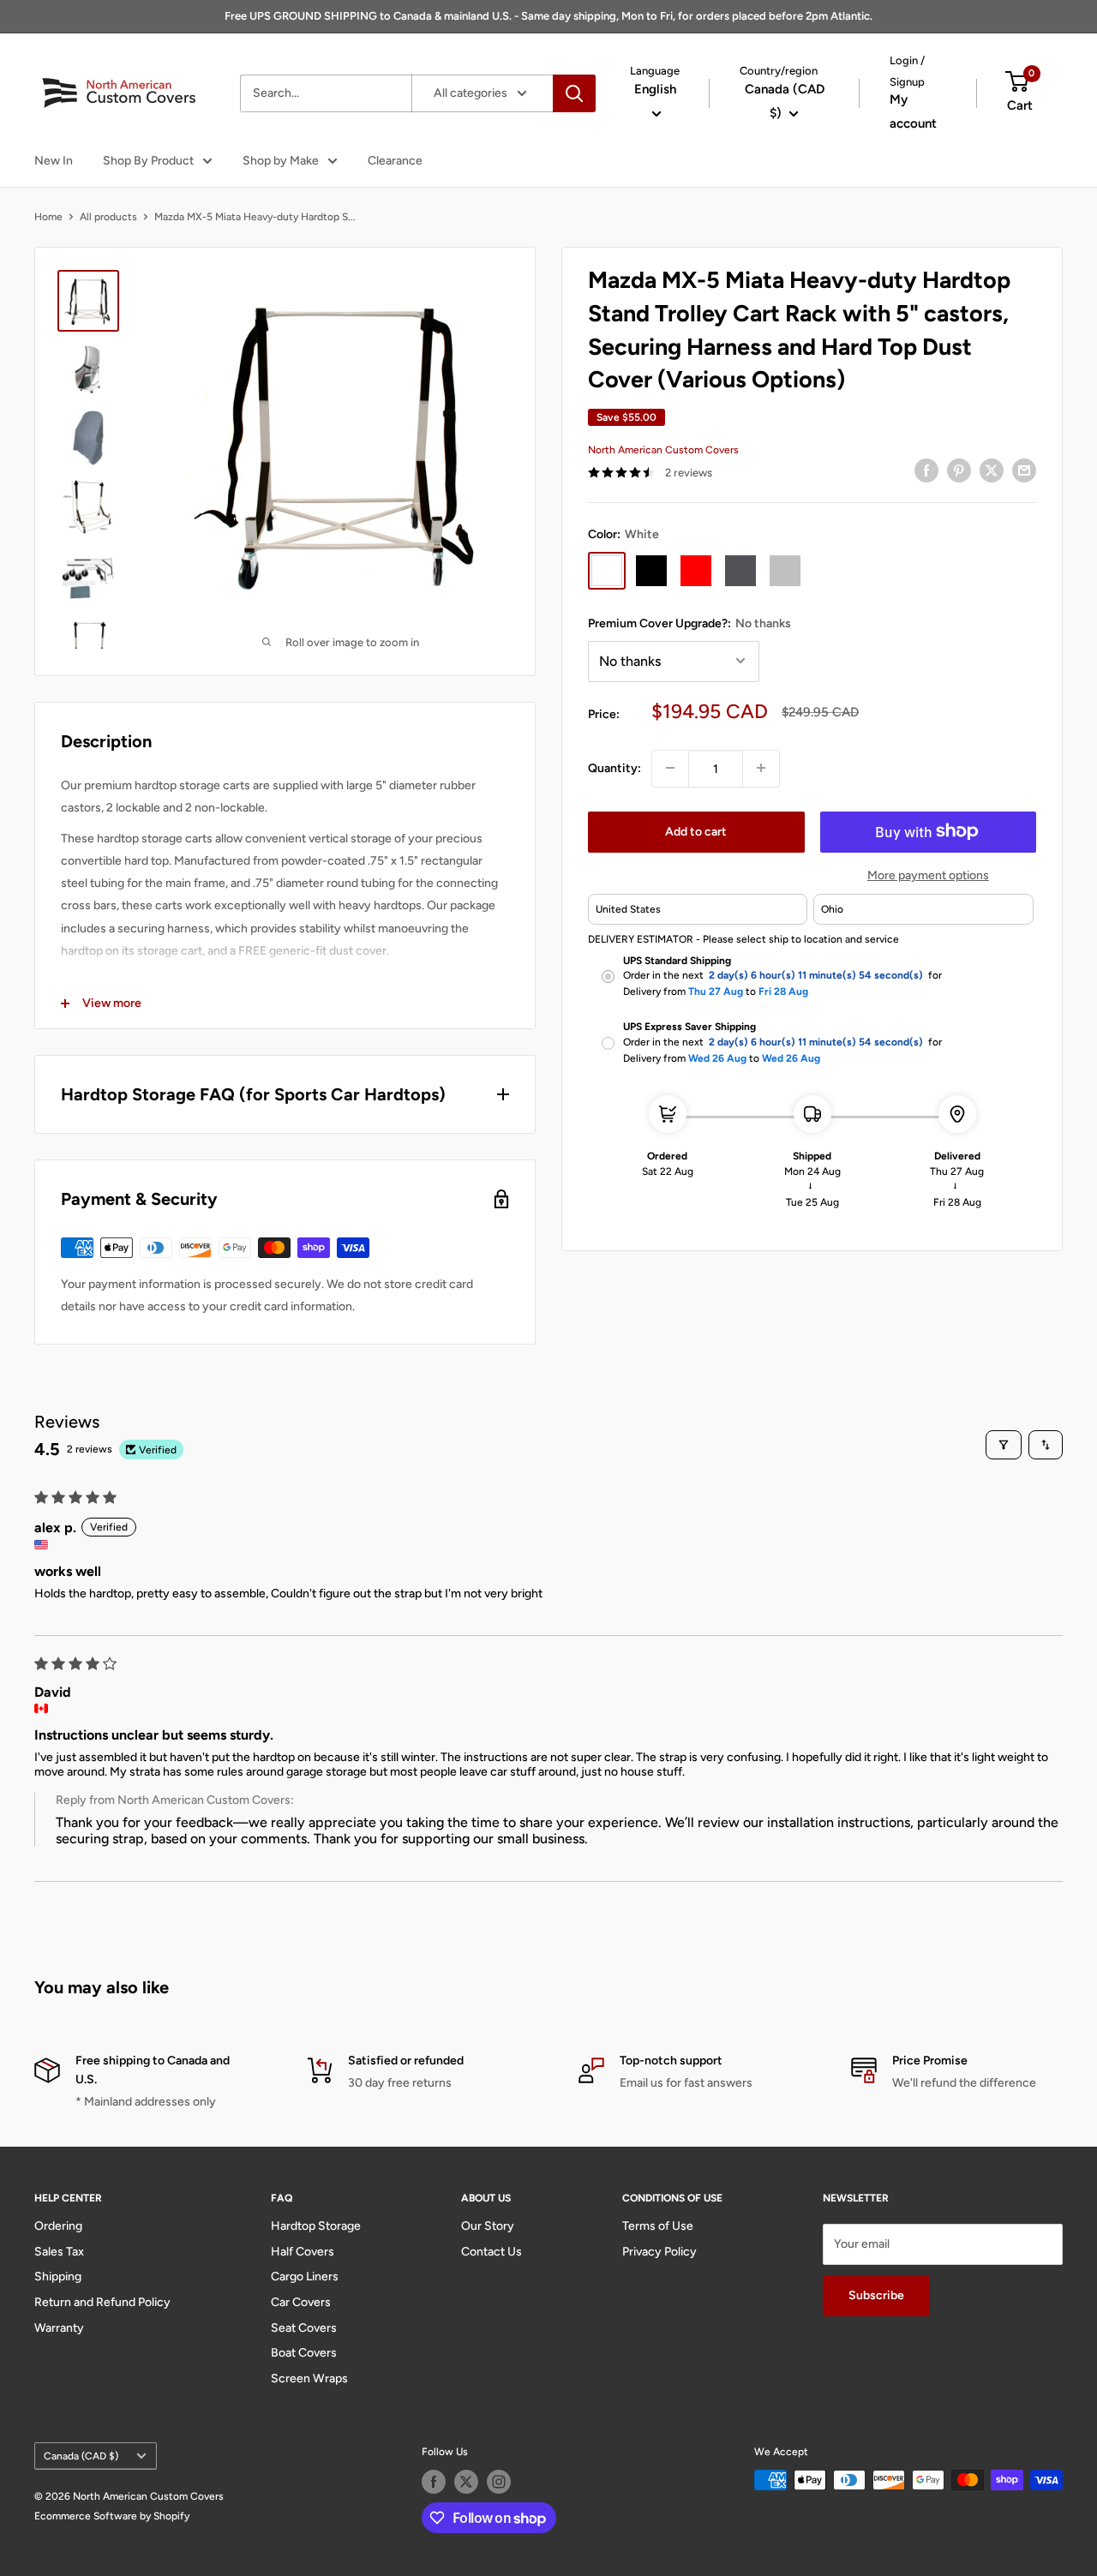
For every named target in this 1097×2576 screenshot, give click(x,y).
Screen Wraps (309, 2378)
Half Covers (303, 2252)
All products (108, 217)
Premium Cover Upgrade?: (689, 623)
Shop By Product (148, 161)
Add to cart (696, 831)
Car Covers (301, 2302)
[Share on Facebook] (926, 470)
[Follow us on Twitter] (466, 2482)
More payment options (928, 875)
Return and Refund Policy (102, 2302)
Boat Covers (304, 2353)
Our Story (488, 2226)
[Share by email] (1024, 470)
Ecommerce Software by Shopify (112, 2516)
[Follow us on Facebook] (434, 2482)
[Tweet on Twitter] (992, 470)
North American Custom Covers (663, 449)
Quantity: (614, 767)
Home (48, 217)
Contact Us (492, 2252)
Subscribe (876, 2295)
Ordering (58, 2226)
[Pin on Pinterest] (959, 470)
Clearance (395, 161)
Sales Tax (59, 2252)
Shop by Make (281, 161)
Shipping (58, 2276)
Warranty (59, 2328)
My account (913, 111)
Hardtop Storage (316, 2226)
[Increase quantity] (761, 768)
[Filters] (1004, 1445)
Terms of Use (658, 2226)
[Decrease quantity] (670, 768)
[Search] (574, 93)
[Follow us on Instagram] (499, 2482)
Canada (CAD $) (81, 2456)
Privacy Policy (659, 2252)
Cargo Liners (305, 2276)
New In (54, 161)
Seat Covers (304, 2328)
